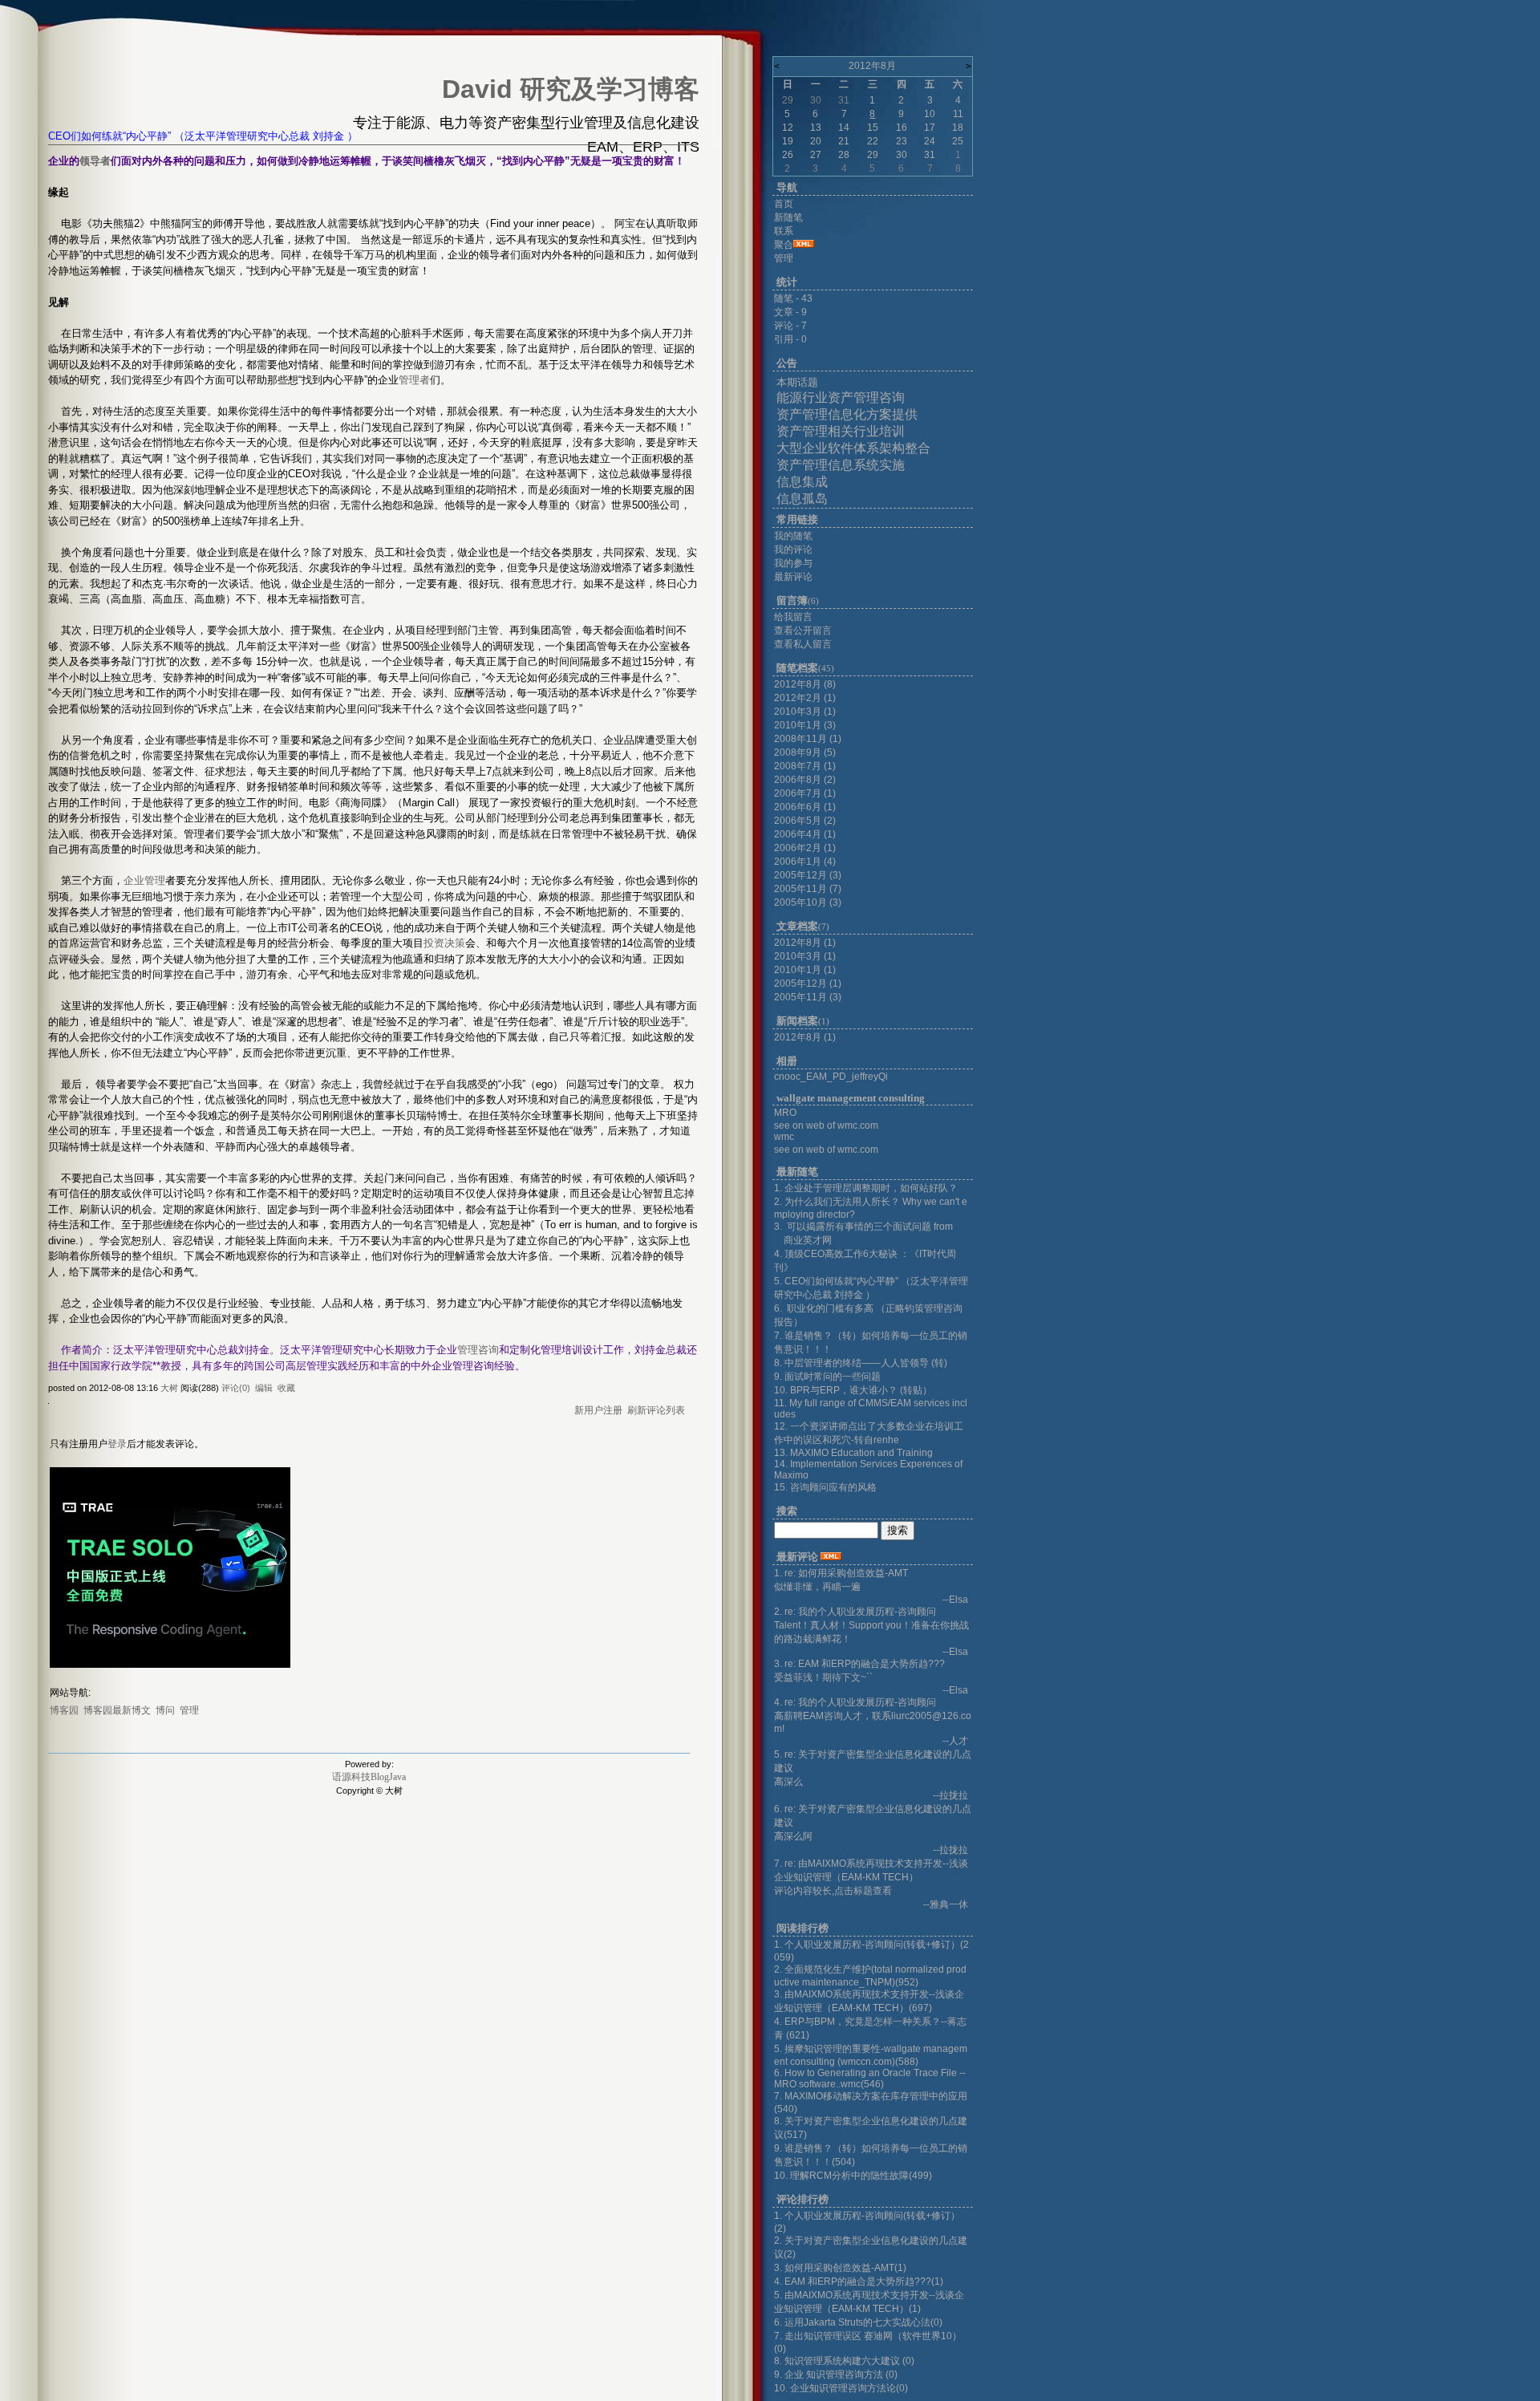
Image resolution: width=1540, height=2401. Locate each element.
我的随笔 (793, 536)
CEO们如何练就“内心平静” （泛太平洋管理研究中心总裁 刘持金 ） (203, 136)
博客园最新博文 (117, 1710)
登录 (117, 1444)
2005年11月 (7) (808, 889)
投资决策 (444, 943)
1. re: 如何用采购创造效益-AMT (841, 1573)
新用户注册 (598, 1410)
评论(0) (236, 1388)
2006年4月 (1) (805, 834)
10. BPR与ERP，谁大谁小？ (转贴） (853, 1390)
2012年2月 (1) (805, 698)
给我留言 (793, 617)
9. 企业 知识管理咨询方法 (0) (836, 2375)
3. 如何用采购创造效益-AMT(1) (840, 2268)
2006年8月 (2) (805, 780)
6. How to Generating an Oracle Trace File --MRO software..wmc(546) (870, 2079)
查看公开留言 (803, 631)
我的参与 (793, 563)
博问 (165, 1710)
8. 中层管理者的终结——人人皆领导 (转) (861, 1363)
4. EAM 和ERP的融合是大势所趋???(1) (859, 2281)
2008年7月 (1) (805, 766)
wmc (784, 1137)
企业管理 (144, 880)
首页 (784, 204)
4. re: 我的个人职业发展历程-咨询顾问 (855, 1702)
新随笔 (788, 217)
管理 (189, 1710)
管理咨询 (478, 1350)
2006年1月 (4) (805, 862)
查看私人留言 (803, 644)
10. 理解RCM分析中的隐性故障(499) (853, 2176)
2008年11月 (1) (808, 739)
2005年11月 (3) (808, 997)
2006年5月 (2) (805, 821)
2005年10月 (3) (808, 902)
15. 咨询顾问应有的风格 (825, 1487)
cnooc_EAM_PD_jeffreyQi (831, 1077)
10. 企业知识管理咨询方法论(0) (841, 2388)
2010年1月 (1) (805, 970)
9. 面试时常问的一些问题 (827, 1377)
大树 (169, 1388)
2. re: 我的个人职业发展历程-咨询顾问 (855, 1612)
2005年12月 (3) (808, 875)
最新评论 (793, 577)
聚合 (784, 245)
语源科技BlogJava (369, 1777)
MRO (785, 1113)
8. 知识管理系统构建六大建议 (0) (844, 2361)
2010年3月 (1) (805, 712)
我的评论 (793, 550)
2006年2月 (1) (805, 848)
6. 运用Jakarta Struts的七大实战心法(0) (858, 2322)
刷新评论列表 (656, 1410)
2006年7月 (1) (805, 793)
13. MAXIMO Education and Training (853, 1453)
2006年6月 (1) (805, 807)
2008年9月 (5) (805, 752)
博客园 (64, 1710)
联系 (784, 231)
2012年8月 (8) (805, 684)
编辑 (264, 1388)
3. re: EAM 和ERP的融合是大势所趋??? (859, 1664)
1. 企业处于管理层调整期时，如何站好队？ (866, 1188)
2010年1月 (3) (805, 725)
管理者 (414, 380)
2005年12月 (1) (808, 984)
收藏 (286, 1388)
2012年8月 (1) (805, 943)
